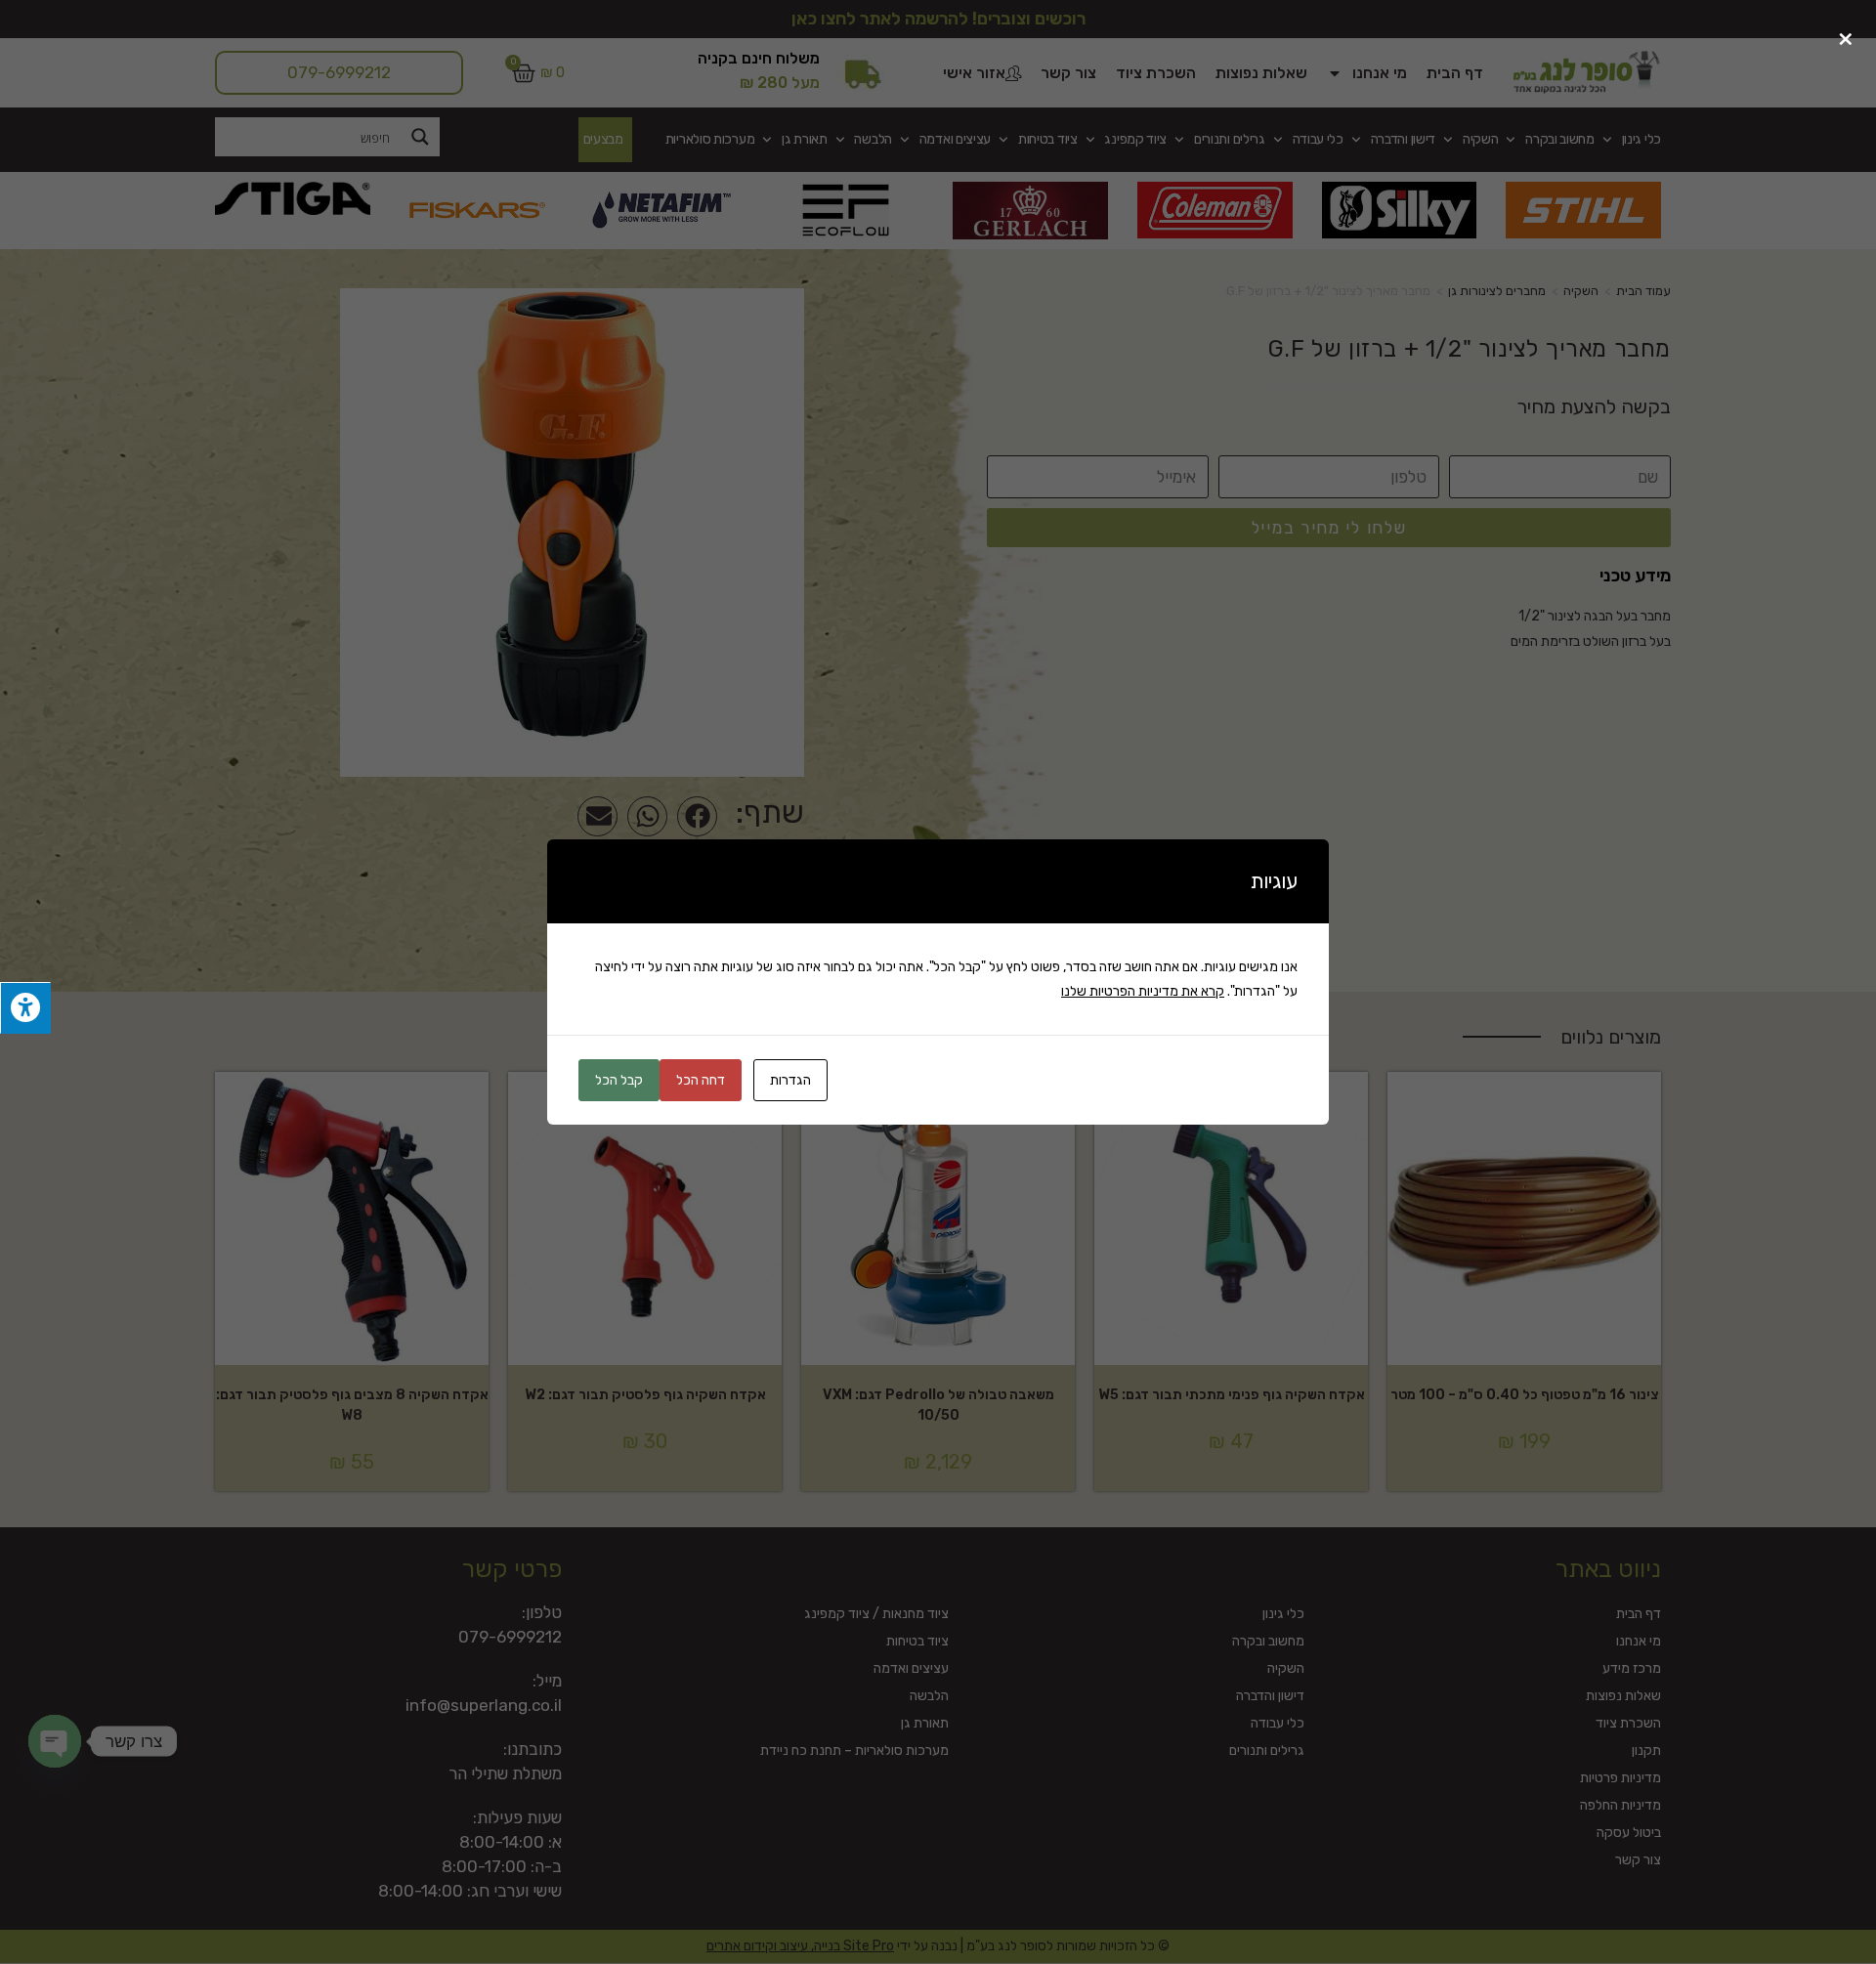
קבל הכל (619, 1080)
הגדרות (790, 1080)
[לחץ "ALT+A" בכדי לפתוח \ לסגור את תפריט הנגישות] (25, 1008)
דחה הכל (701, 1080)
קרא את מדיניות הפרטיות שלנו (1143, 991)
